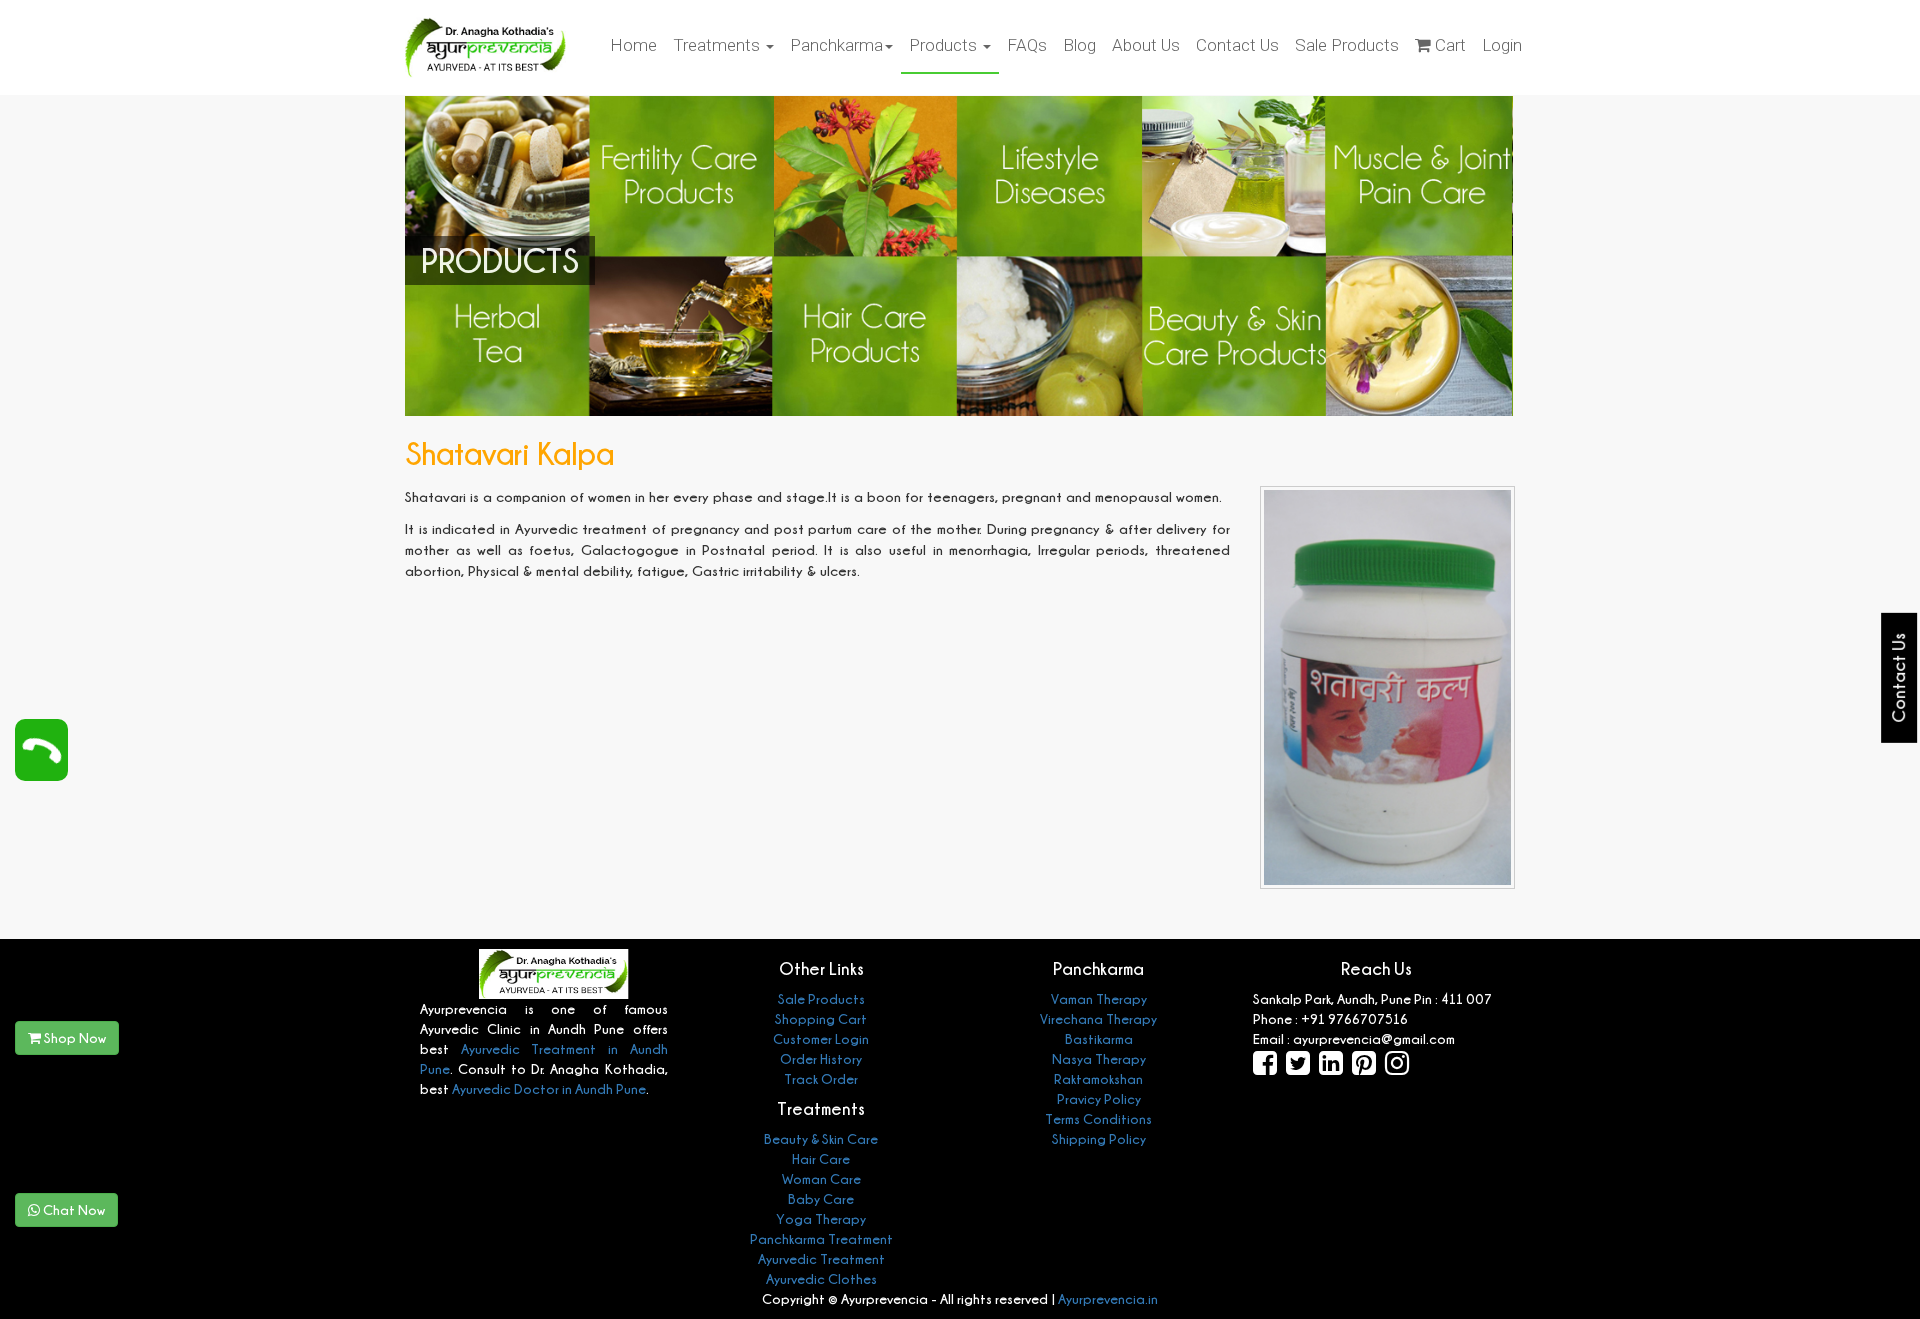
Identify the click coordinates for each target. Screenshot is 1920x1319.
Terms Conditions (1098, 1118)
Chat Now (72, 1209)
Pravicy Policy (1099, 1098)
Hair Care (821, 1158)
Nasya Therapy (1099, 1058)
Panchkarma (836, 45)
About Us (1146, 45)
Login (1502, 45)
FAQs (1027, 45)
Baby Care (821, 1198)
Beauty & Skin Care (821, 1138)
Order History (821, 1058)
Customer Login (821, 1038)
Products (945, 45)
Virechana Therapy (1098, 1018)
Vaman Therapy (1099, 998)
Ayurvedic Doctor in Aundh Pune (547, 1088)
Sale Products (1347, 45)
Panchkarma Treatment (821, 1238)
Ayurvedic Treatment (821, 1258)
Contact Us (1237, 45)
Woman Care (821, 1178)
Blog (1079, 45)
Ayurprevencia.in (1108, 1298)
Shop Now (73, 1037)
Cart (1448, 45)
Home (633, 45)
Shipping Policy (1099, 1138)
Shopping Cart (821, 1018)
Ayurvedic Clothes (821, 1278)
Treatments (718, 45)
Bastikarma (1099, 1038)
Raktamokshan (1098, 1078)
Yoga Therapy (821, 1218)
